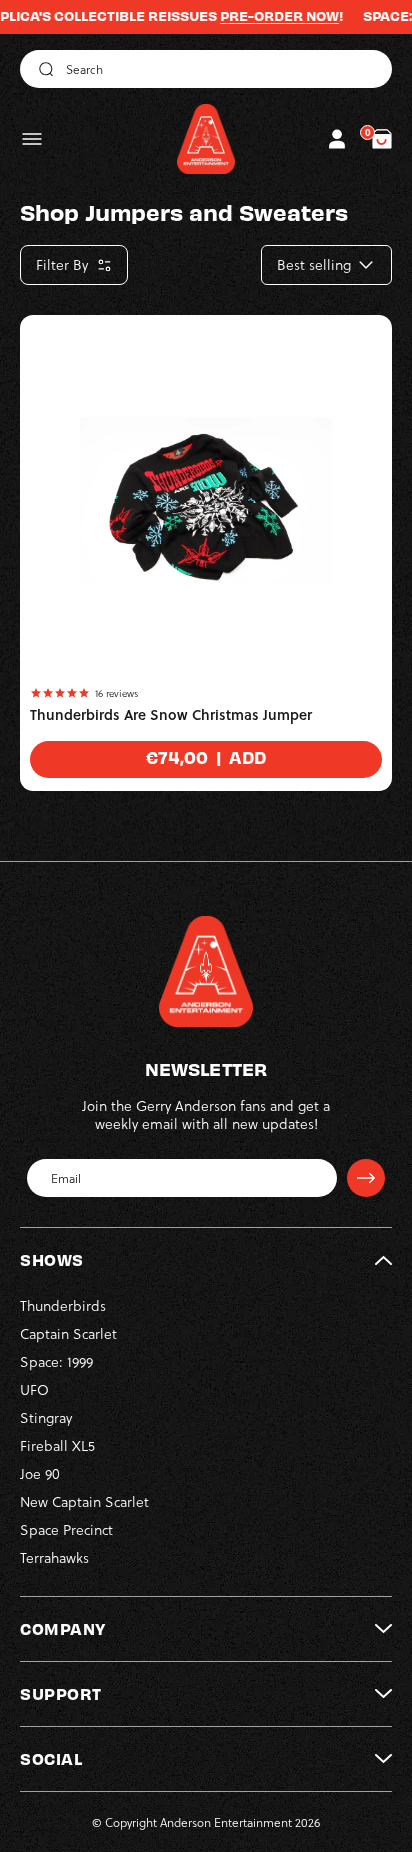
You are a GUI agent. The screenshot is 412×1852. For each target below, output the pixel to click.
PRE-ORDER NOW (263, 16)
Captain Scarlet (68, 1333)
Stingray (46, 1417)
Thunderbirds (63, 1305)
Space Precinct (66, 1529)
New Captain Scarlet (84, 1501)
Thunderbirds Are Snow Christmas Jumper (171, 715)
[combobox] (206, 69)
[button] (32, 139)
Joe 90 (40, 1473)
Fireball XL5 (57, 1445)
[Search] (43, 69)
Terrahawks (54, 1557)
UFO (34, 1389)
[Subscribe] (366, 1178)
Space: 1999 (56, 1361)
